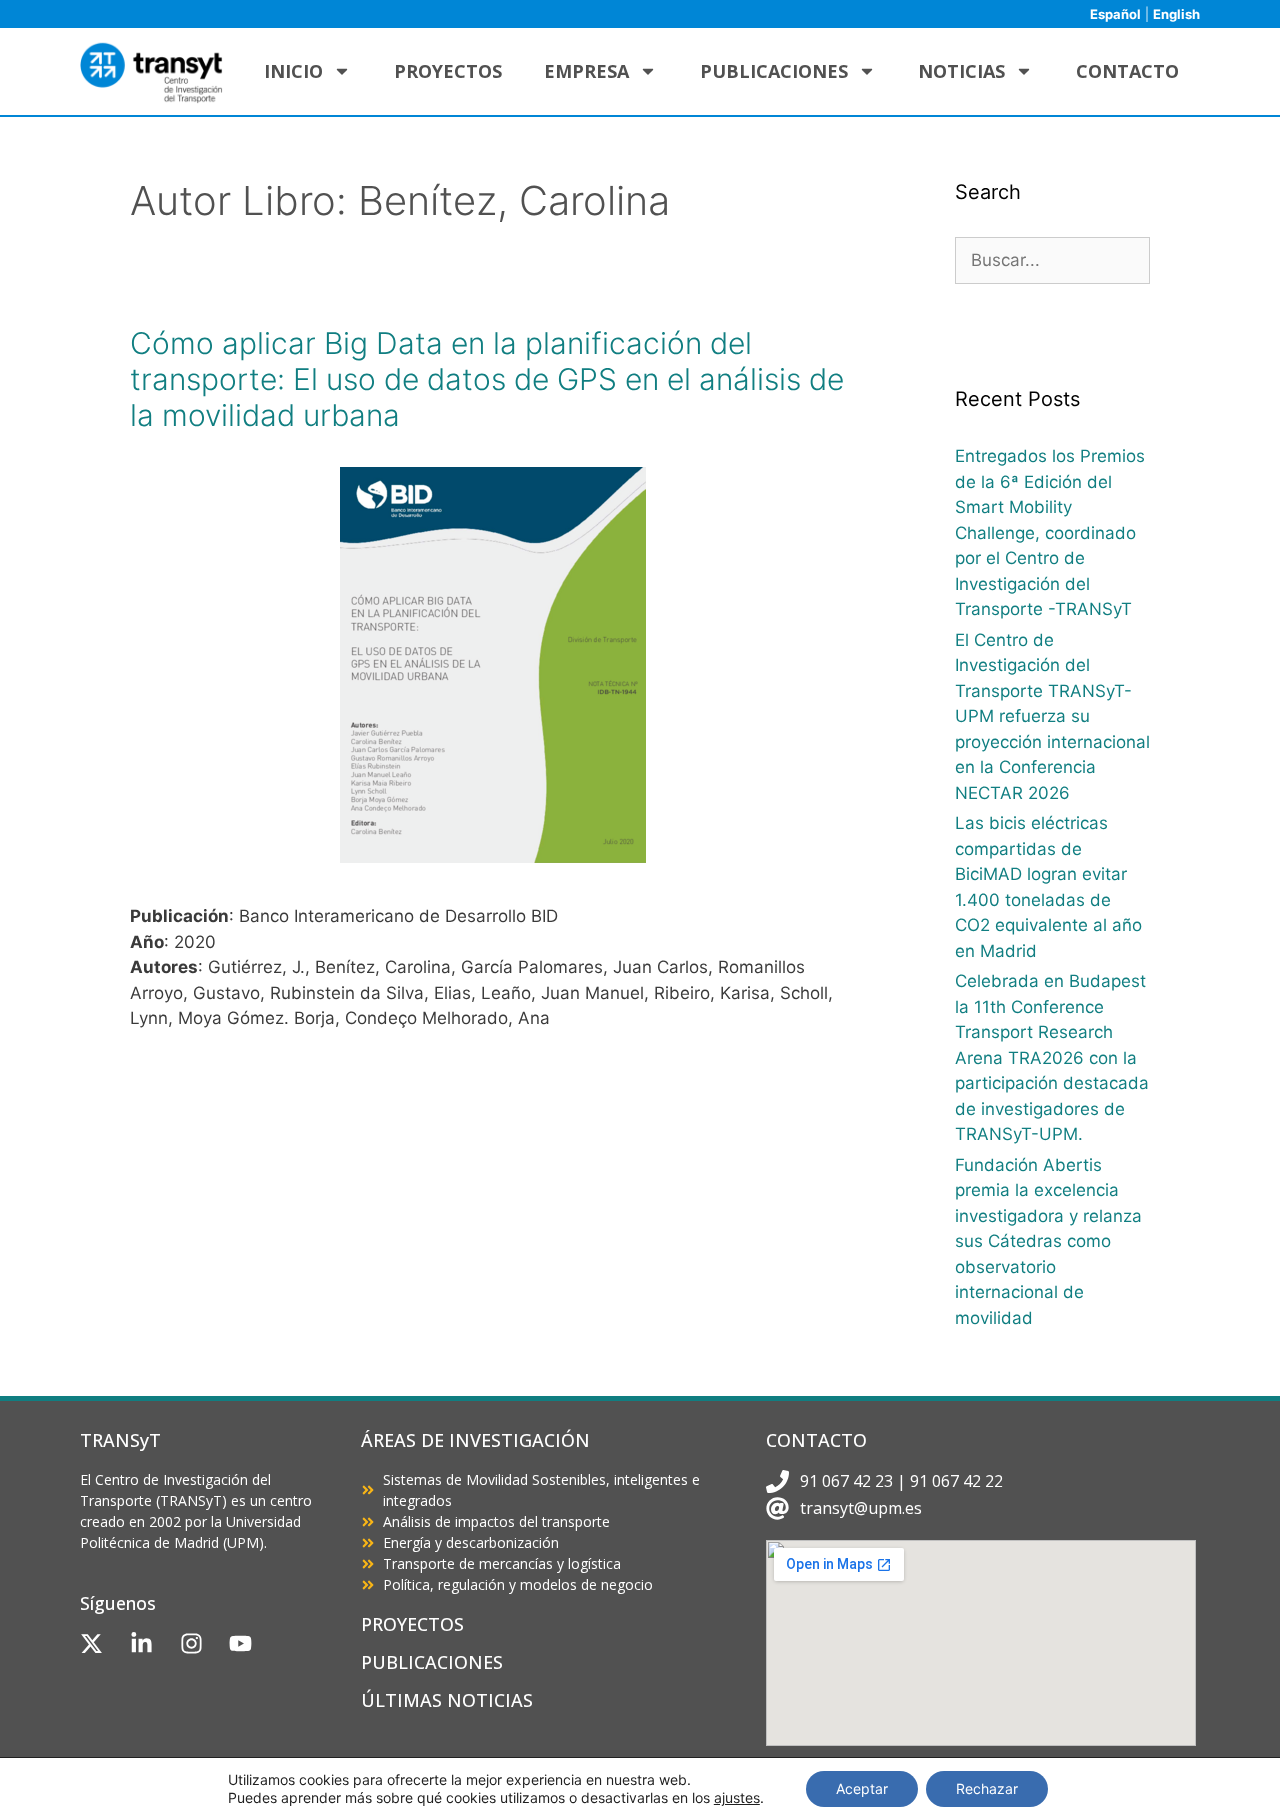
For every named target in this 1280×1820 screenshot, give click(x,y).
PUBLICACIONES (432, 1662)
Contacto (1127, 71)
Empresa (586, 71)
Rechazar (987, 1788)
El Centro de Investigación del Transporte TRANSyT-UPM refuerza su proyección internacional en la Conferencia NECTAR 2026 (1052, 716)
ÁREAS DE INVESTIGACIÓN (475, 1440)
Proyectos (448, 71)
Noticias (961, 71)
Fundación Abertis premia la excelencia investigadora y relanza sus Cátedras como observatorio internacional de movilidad (1048, 1241)
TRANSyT (120, 1440)
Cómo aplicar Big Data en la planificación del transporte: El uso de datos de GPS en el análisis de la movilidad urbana (487, 379)
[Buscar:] (1052, 260)
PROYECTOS (412, 1624)
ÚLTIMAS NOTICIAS (447, 1700)
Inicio (293, 71)
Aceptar (862, 1788)
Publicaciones (774, 71)
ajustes (737, 1797)
